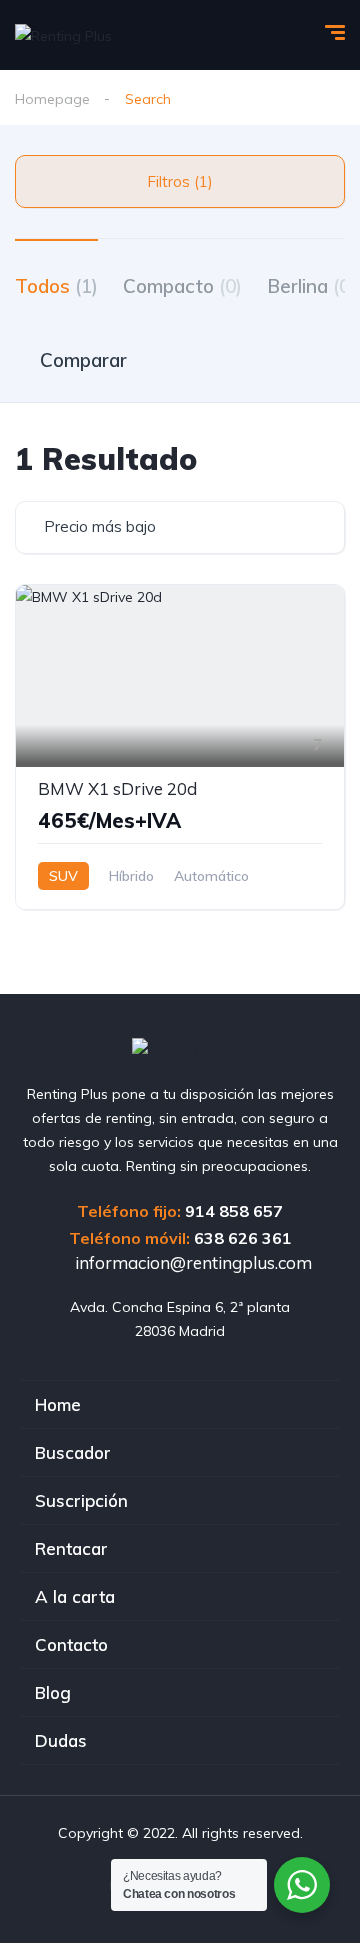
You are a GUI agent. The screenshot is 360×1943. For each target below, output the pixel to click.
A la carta (75, 1596)
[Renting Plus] (63, 34)
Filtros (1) (180, 181)
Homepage (52, 99)
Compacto (182, 286)
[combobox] (180, 527)
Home (58, 1404)
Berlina (311, 286)
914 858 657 (234, 1211)
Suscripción (81, 1500)
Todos (56, 286)
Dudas (61, 1740)
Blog (53, 1692)
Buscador (73, 1452)
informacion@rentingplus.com (191, 1262)
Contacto (71, 1644)
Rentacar (71, 1548)
